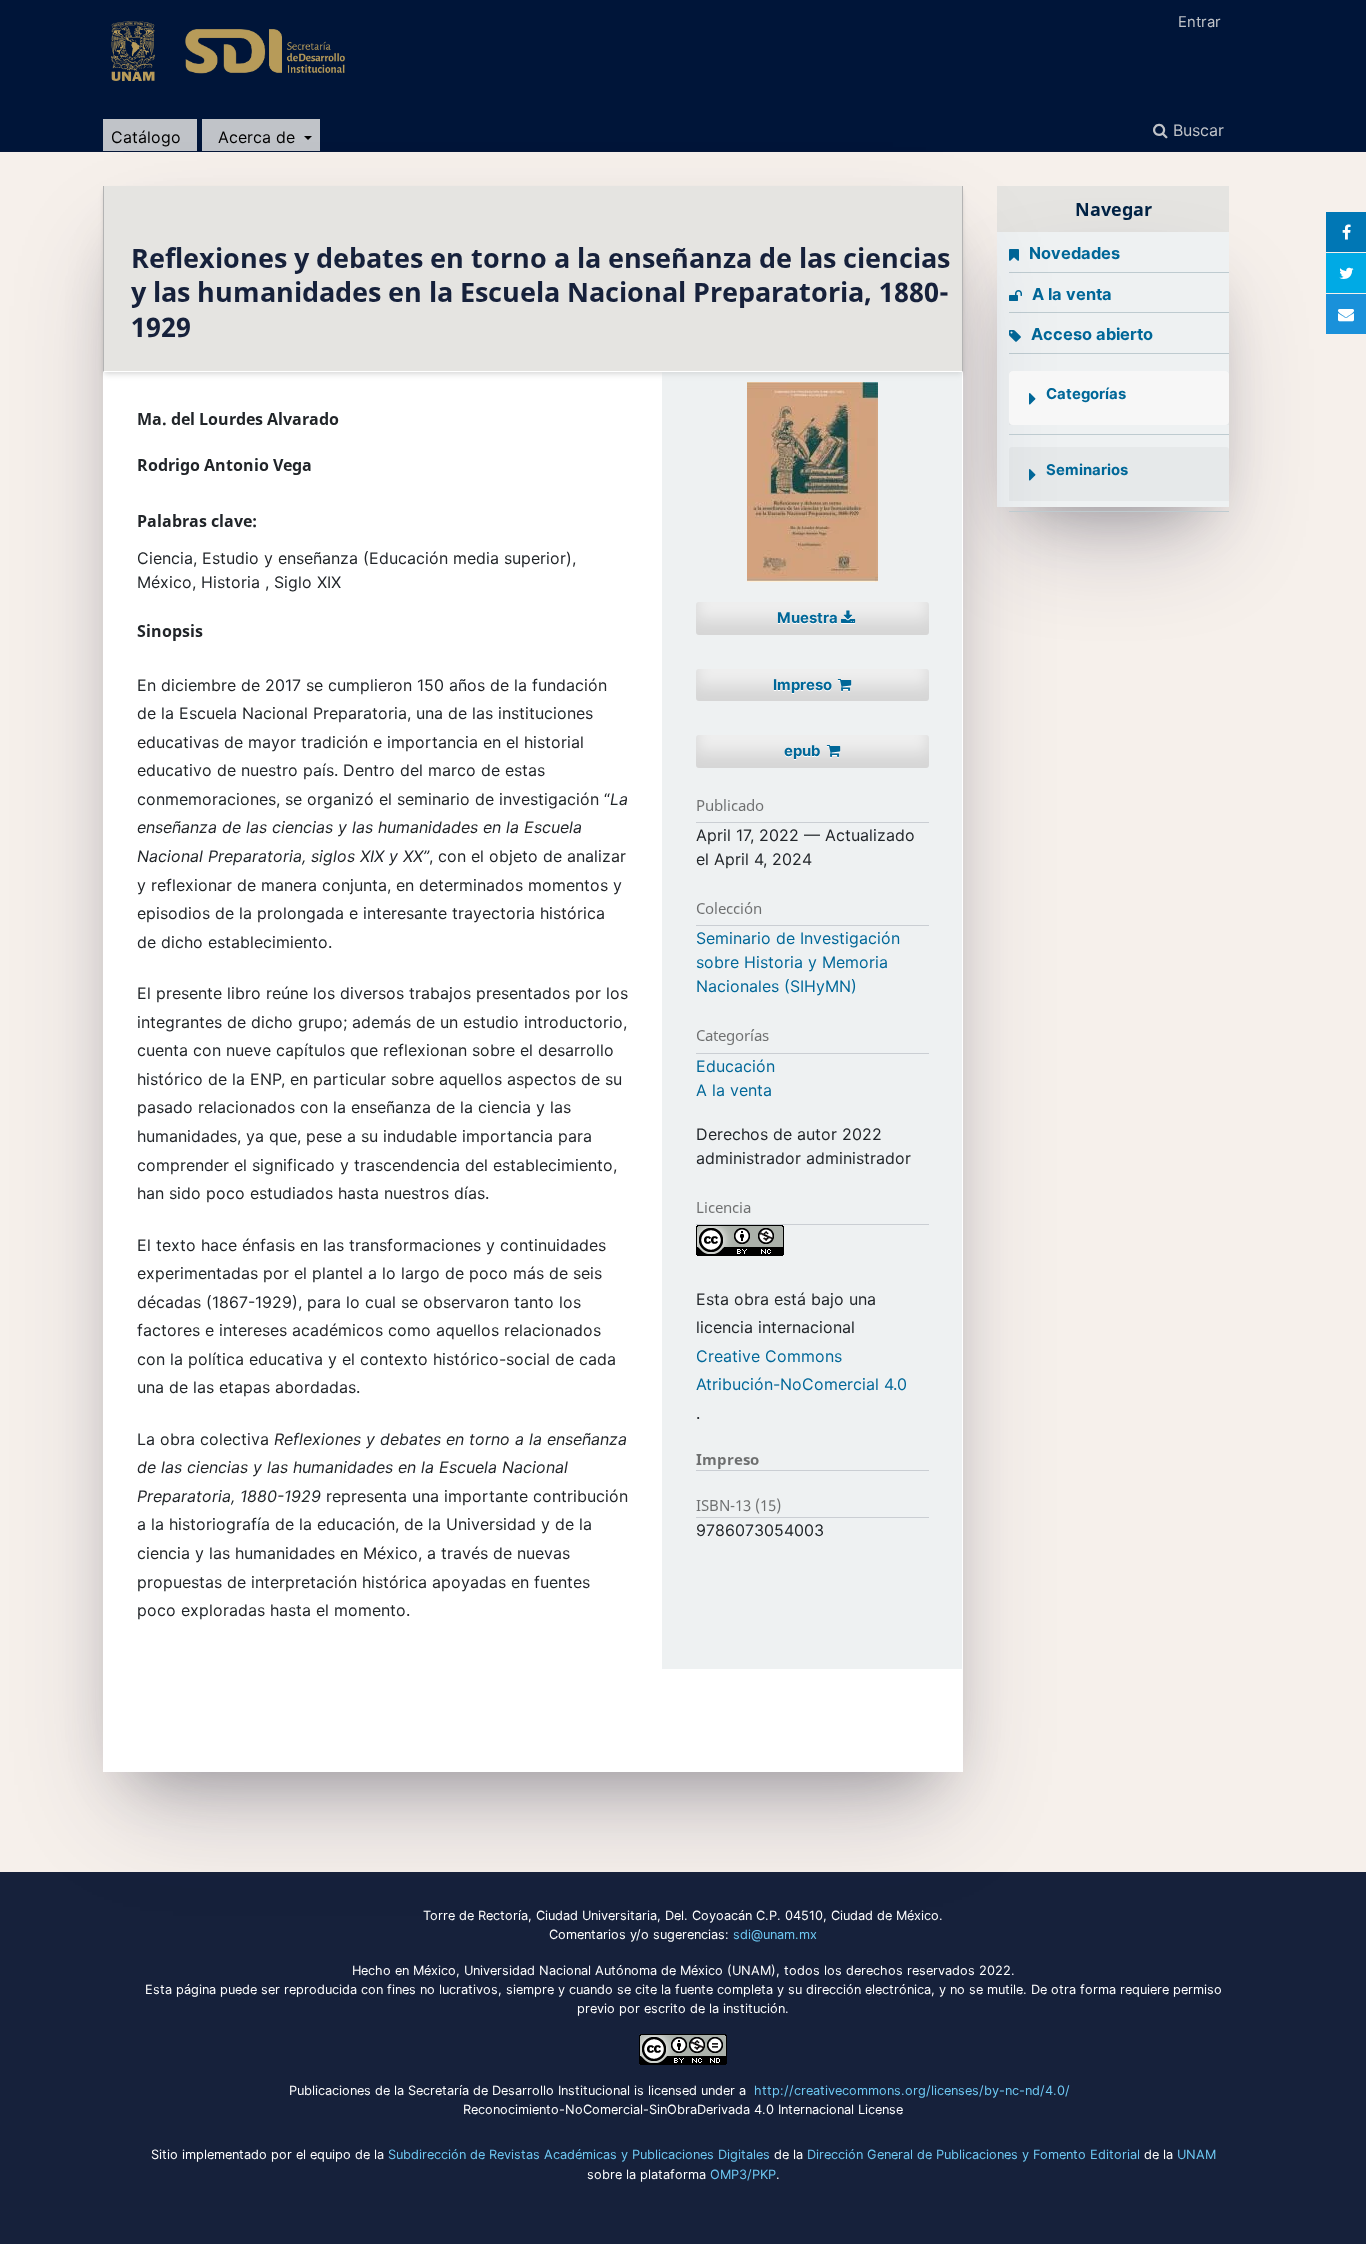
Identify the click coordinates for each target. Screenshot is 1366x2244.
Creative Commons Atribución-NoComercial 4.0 (801, 1370)
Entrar (1199, 22)
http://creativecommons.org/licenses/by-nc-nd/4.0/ (914, 2090)
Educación (735, 1066)
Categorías (1086, 394)
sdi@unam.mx (775, 1934)
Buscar (1196, 130)
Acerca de (259, 137)
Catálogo (146, 137)
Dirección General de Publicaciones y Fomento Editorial (973, 2154)
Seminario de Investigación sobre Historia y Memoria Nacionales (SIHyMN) (798, 962)
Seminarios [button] (1087, 470)
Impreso (804, 685)
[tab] (1119, 398)
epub (803, 751)
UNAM (1196, 2154)
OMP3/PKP (743, 2174)
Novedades (1074, 253)
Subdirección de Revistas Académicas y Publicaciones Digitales (579, 2154)
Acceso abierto (1092, 334)
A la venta (734, 1090)
